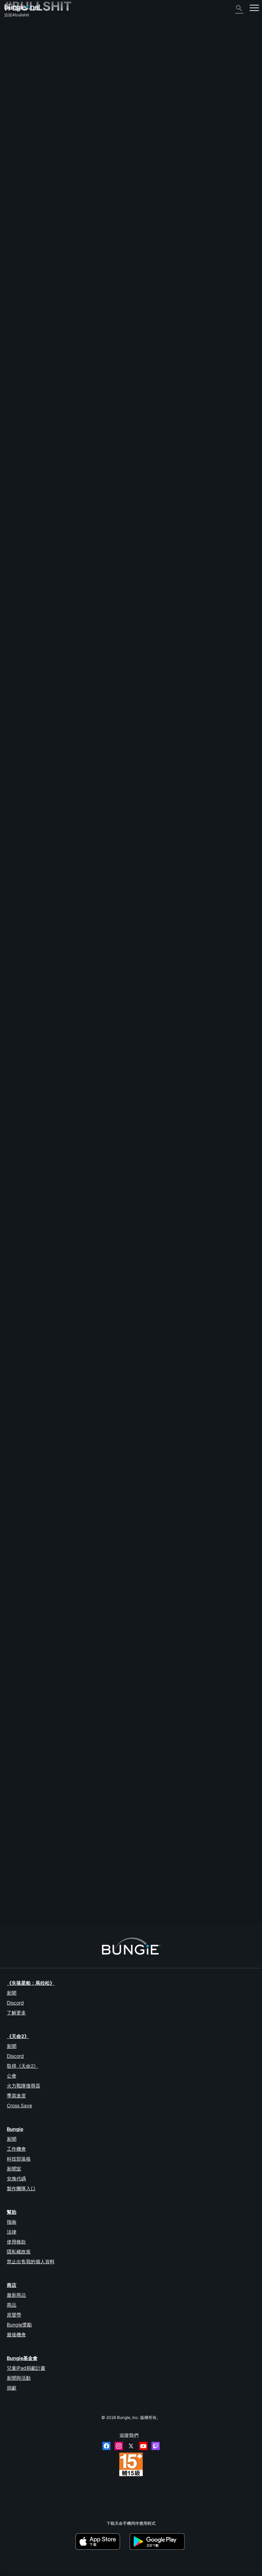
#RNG (162, 1645)
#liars (162, 1703)
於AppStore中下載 (102, 2542)
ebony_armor (16, 1403)
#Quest (131, 994)
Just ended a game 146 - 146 (32, 763)
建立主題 (16, 445)
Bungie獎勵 (19, 2325)
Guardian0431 (18, 478)
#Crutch (116, 648)
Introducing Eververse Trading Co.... (38, 1761)
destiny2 (39, 473)
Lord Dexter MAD (20, 1115)
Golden (76, 492)
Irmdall (75, 897)
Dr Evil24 (76, 1722)
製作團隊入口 (21, 2188)
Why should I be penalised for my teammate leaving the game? (63, 879)
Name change (17, 473)
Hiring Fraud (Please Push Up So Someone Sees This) (55, 589)
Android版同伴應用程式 (29, 111)
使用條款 (16, 2242)
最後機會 (16, 2334)
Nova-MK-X (16, 999)
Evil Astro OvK (83, 1013)
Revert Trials (16, 531)
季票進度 (16, 2096)
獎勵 (12, 47)
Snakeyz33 (81, 608)
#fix (76, 1455)
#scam (142, 590)
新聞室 (14, 2169)
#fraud (173, 590)
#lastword (169, 994)
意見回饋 (16, 41)
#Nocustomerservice (188, 1703)
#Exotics (110, 1283)
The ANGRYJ (17, 1824)
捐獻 (12, 2388)
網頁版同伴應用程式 (26, 99)
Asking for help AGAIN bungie (32, 1455)
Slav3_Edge (15, 1518)
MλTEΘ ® (13, 826)
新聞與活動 (19, 2378)
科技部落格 (19, 2159)
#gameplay (106, 1455)
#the (51, 1513)
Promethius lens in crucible (30, 1570)
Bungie (15, 2129)
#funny (131, 1645)
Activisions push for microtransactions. (41, 1225)
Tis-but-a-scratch (86, 550)
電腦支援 (16, 117)
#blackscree (147, 1455)
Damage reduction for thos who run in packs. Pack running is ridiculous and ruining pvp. (87, 1877)
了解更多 (16, 2013)
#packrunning (80, 1883)
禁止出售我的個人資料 (31, 2261)
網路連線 (16, 76)
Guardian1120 (17, 1888)
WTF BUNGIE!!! (18, 1110)
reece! (75, 667)
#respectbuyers (137, 937)
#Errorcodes (80, 1398)
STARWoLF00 (81, 1901)
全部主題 (16, 30)
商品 (12, 2305)
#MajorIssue (55, 1883)
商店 (12, 2285)
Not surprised (17, 1512)
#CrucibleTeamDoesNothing (202, 879)
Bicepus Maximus (86, 1531)
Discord (15, 2003)
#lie (117, 937)
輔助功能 (16, 93)
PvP (8, 821)
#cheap (159, 648)
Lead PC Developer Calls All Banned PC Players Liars (55, 1703)
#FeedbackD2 (79, 473)
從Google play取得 (158, 2542)
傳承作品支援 (20, 128)
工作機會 (16, 2149)
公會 (12, 2076)
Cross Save (19, 2105)
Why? (9, 1398)
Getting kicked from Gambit (30, 1168)
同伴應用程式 (20, 134)
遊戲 (12, 59)
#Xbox (88, 1455)
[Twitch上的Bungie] (156, 2446)
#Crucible (73, 532)
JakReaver (14, 595)
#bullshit (57, 473)
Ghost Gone (15, 706)
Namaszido (15, 711)
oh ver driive (16, 1346)
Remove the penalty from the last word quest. (47, 1052)
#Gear (96, 1820)
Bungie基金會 (22, 2358)
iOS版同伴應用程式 (25, 105)
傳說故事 (16, 53)
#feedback (95, 994)
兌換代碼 (16, 2178)
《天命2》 (17, 35)
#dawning (108, 1513)
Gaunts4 (12, 1460)
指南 (12, 2222)
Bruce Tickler (80, 839)
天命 (12, 146)
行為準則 (16, 171)
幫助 (12, 64)
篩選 (35, 445)
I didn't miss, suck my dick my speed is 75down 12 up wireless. (63, 1340)
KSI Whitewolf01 (84, 1838)
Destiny (23, 8)
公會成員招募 (20, 140)
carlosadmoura (18, 1650)
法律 (12, 2232)
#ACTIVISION (147, 1225)
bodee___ (13, 942)
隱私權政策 (19, 2252)
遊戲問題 (16, 88)
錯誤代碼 (16, 70)
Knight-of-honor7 (21, 884)
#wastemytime (98, 1110)
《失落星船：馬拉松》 (31, 1983)
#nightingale (55, 1398)
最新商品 (16, 2295)
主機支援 (16, 122)
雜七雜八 (16, 151)
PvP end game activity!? (27, 937)
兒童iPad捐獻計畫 (26, 2368)
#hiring (158, 590)
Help (111, 590)
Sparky (11, 1230)
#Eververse (125, 1225)
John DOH (14, 1766)
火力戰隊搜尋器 (24, 2086)
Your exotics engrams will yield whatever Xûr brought (54, 1645)
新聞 (12, 1993)
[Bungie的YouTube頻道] (143, 2446)
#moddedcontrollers (186, 648)
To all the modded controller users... (38, 648)
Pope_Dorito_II (18, 1287)
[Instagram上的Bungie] (119, 2446)
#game (63, 1820)
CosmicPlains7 (18, 1173)
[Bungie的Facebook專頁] (106, 2446)
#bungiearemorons (143, 1052)
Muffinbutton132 (20, 769)
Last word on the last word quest (35, 994)
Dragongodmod (19, 536)
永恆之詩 (16, 82)
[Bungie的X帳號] (131, 2446)
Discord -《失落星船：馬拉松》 (37, 163)
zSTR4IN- (14, 1576)
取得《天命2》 (23, 2066)
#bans (149, 1703)
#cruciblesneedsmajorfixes (118, 1883)
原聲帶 (14, 2315)
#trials (90, 532)
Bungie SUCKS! (19, 1819)
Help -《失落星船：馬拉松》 (34, 157)
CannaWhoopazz (20, 1708)
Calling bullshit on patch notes (33, 1282)
